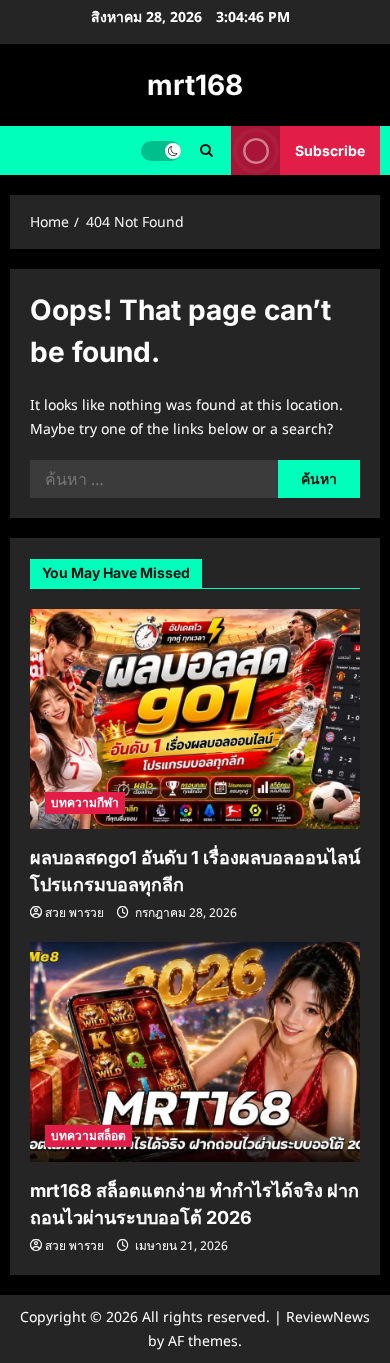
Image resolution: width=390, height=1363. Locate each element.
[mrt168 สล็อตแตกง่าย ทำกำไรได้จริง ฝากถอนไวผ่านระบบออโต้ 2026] (195, 1052)
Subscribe (330, 150)
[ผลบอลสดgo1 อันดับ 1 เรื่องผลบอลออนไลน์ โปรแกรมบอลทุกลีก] (195, 719)
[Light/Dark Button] (161, 151)
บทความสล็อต (88, 1135)
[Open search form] (206, 150)
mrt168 (195, 85)
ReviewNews (328, 1316)
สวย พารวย (74, 912)
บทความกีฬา (85, 802)
